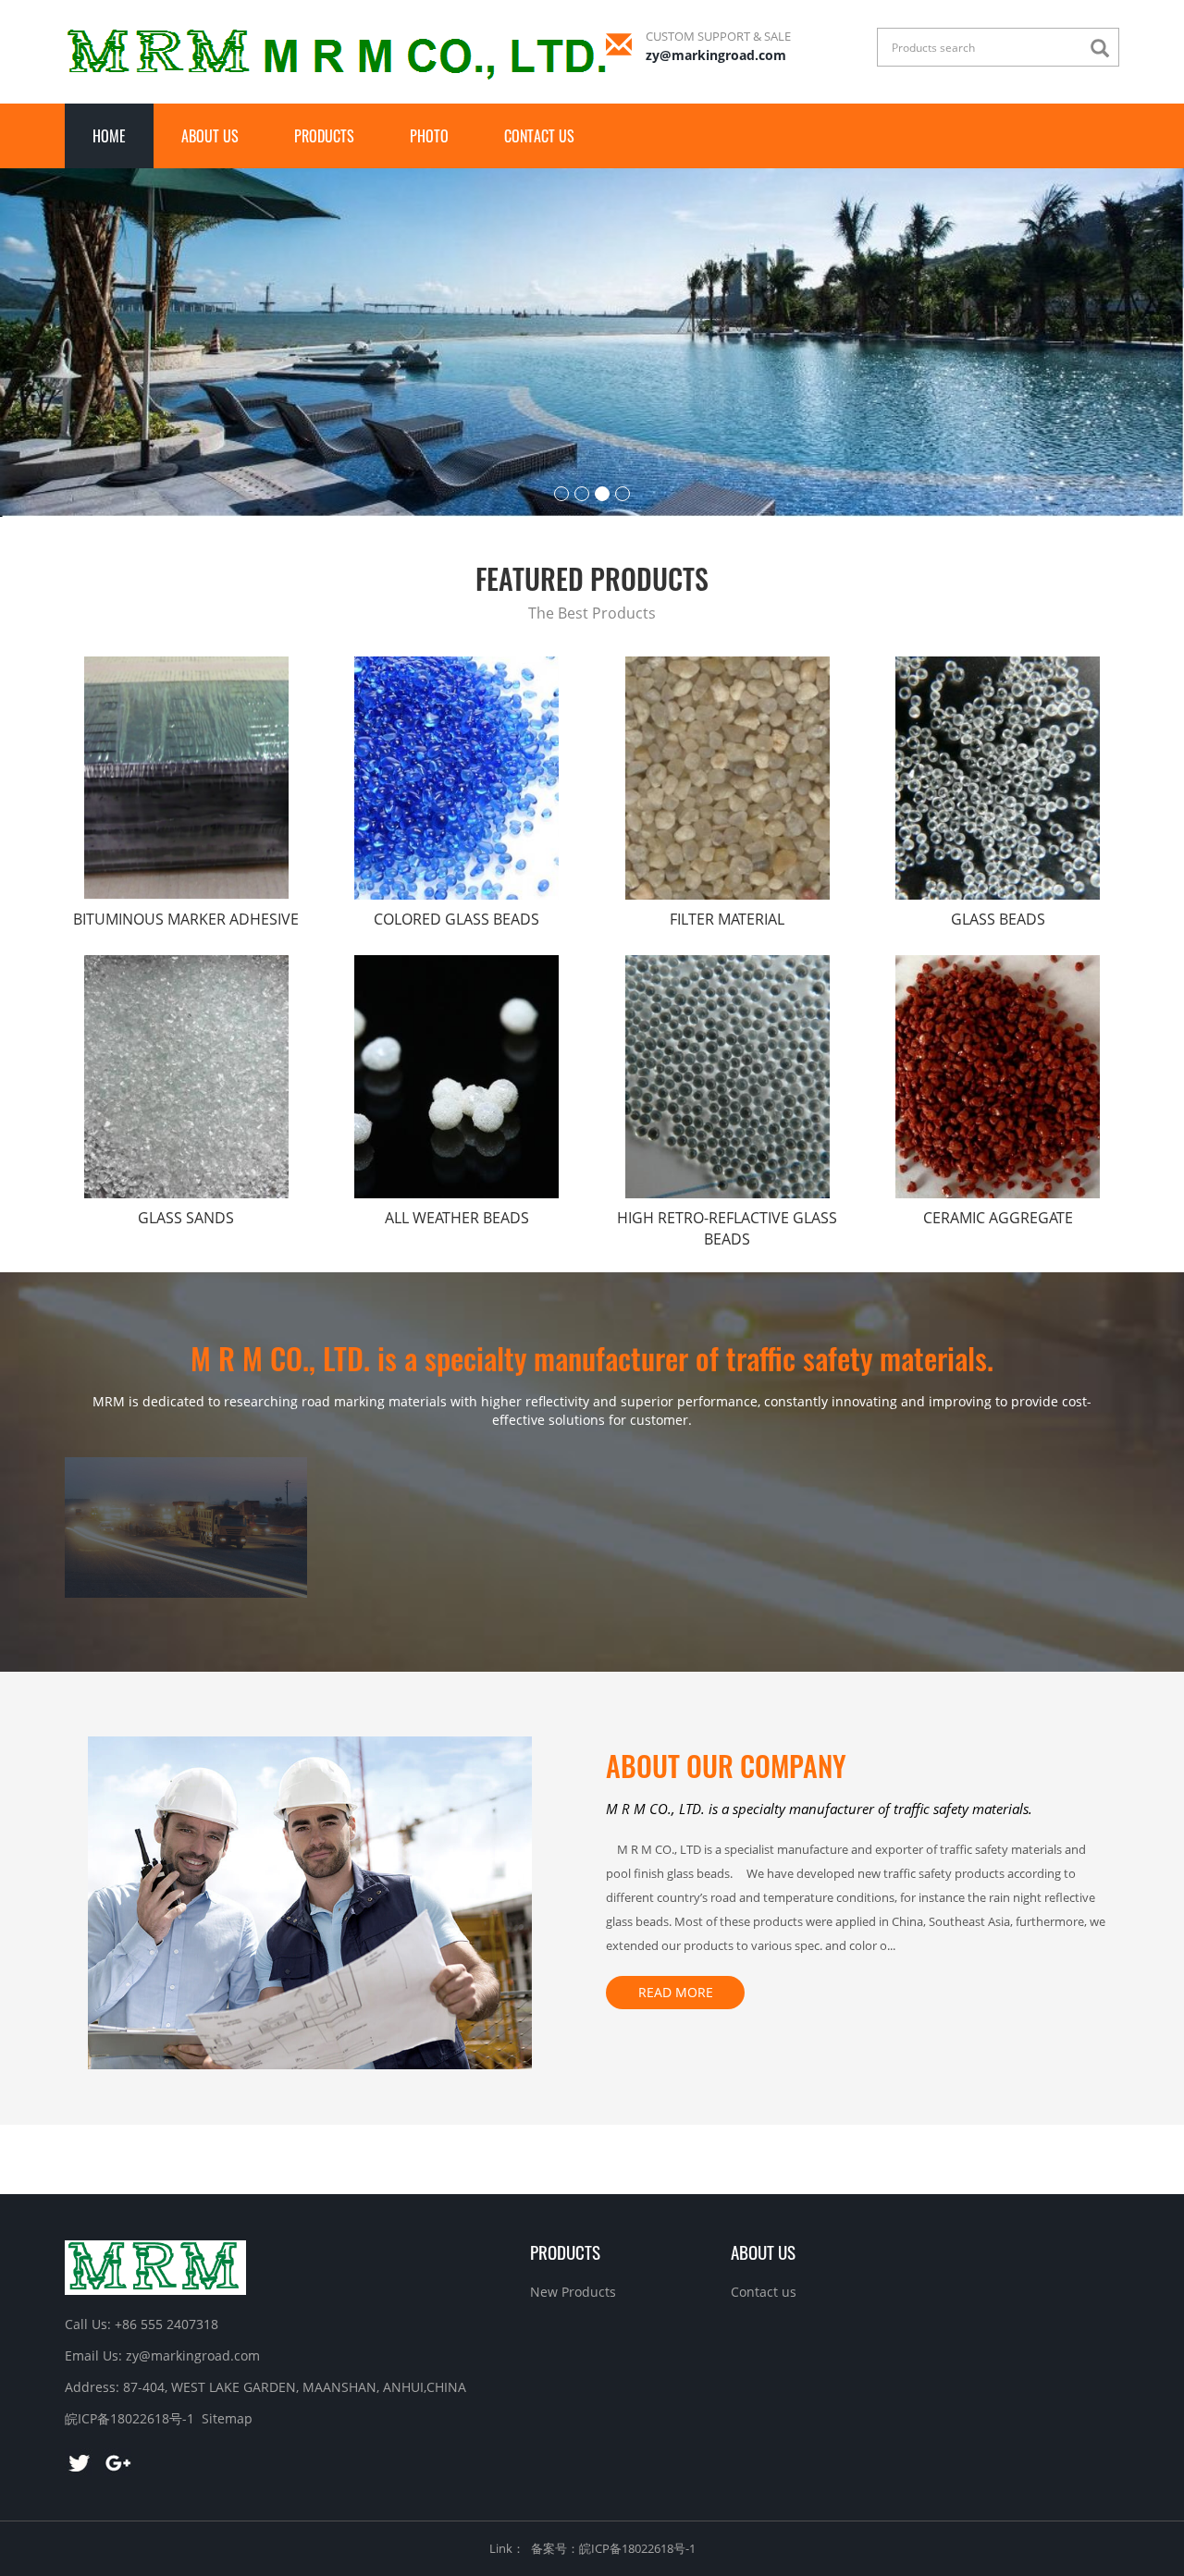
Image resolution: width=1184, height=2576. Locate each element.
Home (109, 136)
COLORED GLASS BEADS (456, 919)
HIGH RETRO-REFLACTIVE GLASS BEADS (727, 1228)
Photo (429, 136)
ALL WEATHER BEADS (457, 1218)
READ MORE (676, 1992)
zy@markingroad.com (716, 55)
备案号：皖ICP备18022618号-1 (613, 2548)
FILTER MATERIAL (727, 919)
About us (210, 136)
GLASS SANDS (186, 1218)
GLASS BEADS (998, 919)
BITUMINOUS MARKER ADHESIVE (186, 919)
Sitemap (227, 2418)
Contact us (539, 136)
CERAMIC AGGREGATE (998, 1218)
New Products (573, 2292)
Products (324, 136)
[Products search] (1104, 49)
